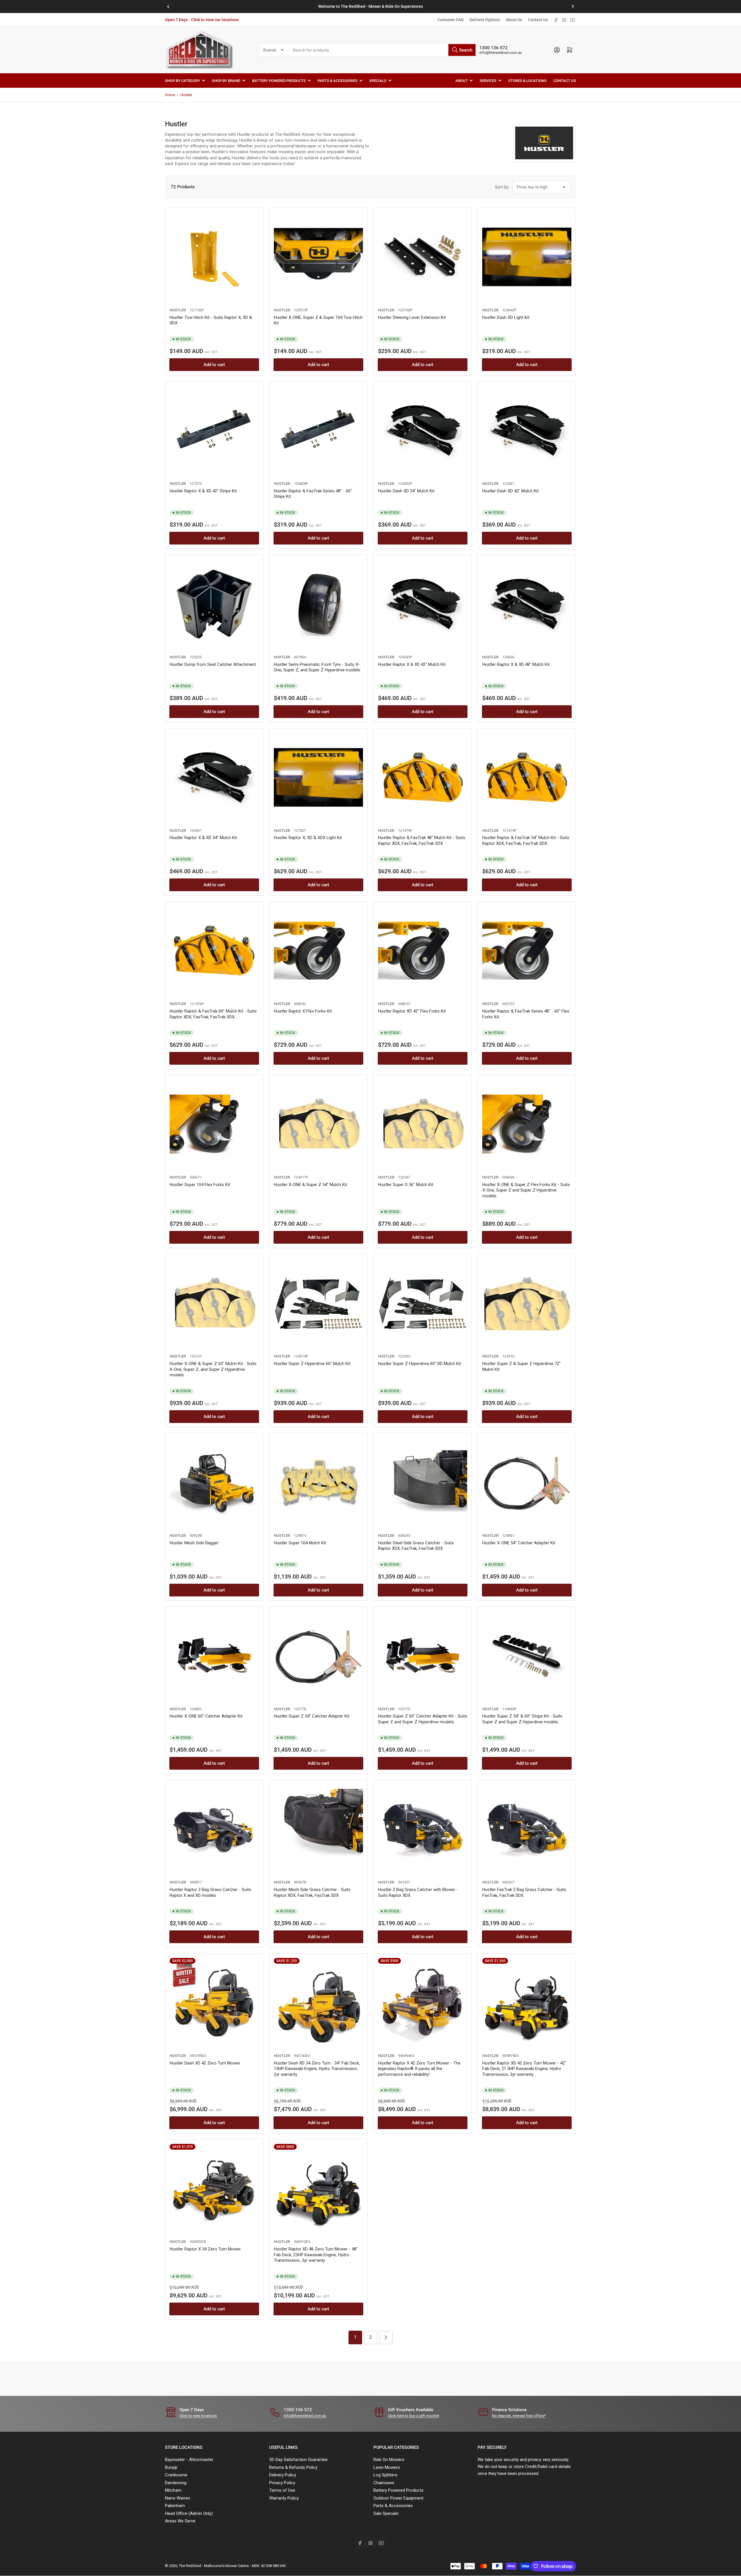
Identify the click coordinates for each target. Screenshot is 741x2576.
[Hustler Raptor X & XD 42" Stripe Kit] (214, 430)
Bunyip (171, 2467)
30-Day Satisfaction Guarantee (298, 2460)
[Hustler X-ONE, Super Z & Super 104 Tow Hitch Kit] (318, 257)
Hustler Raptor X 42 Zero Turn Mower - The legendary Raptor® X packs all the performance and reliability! (419, 2069)
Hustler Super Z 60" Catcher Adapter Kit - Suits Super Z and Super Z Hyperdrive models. (423, 1719)
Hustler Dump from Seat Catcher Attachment (213, 664)
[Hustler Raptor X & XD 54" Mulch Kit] (214, 777)
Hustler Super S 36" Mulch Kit (406, 1185)
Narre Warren (178, 2498)
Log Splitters (385, 2475)
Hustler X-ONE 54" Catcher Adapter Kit (519, 1543)
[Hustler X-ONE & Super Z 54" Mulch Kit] (318, 1124)
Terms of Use (282, 2490)
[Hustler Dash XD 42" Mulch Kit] (527, 430)
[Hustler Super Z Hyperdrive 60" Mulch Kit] (318, 1303)
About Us (514, 20)
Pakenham (175, 2506)
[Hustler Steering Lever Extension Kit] (423, 257)
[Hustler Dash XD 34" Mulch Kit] (423, 430)
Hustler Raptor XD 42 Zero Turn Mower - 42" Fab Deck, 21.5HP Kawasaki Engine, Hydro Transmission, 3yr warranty (524, 2069)
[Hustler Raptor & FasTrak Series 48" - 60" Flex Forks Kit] (527, 951)
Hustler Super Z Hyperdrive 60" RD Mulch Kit (420, 1364)
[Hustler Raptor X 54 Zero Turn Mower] (214, 2188)
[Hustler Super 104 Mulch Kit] (318, 1482)
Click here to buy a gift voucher (413, 2416)
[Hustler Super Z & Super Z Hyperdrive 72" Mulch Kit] (527, 1303)
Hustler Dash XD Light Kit (506, 317)
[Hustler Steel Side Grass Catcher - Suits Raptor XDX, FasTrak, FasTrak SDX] (423, 1482)
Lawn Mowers (387, 2467)
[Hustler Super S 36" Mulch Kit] (423, 1124)
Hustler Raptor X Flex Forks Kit (303, 1011)
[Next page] (386, 2337)
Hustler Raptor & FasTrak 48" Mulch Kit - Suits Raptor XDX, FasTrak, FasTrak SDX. (422, 841)
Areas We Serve (180, 2521)
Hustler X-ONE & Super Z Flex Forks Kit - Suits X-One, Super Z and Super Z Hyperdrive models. (526, 1190)
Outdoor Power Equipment (398, 2498)
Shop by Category (183, 80)
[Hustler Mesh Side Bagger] (214, 1482)
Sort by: (502, 187)
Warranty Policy (284, 2498)
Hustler (186, 95)
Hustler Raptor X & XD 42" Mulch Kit (412, 664)
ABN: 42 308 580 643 (269, 2566)
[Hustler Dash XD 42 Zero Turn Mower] (214, 2003)
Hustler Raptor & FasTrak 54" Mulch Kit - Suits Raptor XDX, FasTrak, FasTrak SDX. (526, 841)
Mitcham (173, 2490)
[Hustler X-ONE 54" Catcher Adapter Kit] (527, 1482)
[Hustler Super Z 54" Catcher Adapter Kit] (318, 1656)
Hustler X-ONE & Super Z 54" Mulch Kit (310, 1185)
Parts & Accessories (338, 80)
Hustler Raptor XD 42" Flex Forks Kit (412, 1011)
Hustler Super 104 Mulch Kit (300, 1543)
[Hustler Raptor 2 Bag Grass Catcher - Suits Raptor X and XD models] (214, 1829)
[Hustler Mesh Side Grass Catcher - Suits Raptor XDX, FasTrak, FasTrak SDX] (318, 1829)
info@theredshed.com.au (501, 53)
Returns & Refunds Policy (293, 2467)
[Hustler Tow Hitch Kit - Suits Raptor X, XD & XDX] (214, 257)
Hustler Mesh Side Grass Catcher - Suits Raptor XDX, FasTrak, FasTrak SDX (312, 1892)
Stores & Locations (527, 80)
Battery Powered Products (279, 80)
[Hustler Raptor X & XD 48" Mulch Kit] (527, 604)
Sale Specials (386, 2513)
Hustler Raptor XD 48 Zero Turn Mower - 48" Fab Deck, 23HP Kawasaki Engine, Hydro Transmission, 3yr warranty (316, 2255)
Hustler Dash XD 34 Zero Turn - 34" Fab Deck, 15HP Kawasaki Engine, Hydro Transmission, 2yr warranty (317, 2069)
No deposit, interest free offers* (519, 2416)
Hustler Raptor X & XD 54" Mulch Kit (203, 838)
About (462, 80)
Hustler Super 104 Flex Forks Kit (200, 1185)
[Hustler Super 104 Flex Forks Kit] (214, 1124)
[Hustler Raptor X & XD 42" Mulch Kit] (423, 604)
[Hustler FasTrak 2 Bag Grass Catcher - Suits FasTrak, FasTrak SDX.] (527, 1829)
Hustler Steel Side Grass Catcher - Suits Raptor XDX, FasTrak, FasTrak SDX (416, 1546)
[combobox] (382, 50)
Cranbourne (176, 2475)
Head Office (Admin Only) (189, 2513)
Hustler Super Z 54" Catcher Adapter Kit (312, 1716)
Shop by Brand (226, 80)
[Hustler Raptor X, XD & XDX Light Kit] (318, 777)
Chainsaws (384, 2483)
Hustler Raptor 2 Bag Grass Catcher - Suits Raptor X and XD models (210, 1892)
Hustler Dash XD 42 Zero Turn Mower (205, 2063)
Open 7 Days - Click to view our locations (202, 20)
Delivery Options (485, 20)
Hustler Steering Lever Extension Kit (412, 317)
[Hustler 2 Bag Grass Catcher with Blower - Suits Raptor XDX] (423, 1829)
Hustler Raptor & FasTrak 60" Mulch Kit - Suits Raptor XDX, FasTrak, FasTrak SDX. (213, 1014)
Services (488, 80)
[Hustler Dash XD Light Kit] (527, 257)
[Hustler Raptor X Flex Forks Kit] (318, 951)
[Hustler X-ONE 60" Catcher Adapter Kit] (214, 1656)
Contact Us (538, 20)
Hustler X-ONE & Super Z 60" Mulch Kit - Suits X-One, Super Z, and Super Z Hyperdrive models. (213, 1369)
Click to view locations (198, 2416)
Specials (378, 80)
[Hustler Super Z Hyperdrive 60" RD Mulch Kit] (423, 1303)
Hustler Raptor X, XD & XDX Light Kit (308, 838)
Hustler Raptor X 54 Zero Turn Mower (205, 2249)
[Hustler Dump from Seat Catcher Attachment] (214, 604)
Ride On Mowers (389, 2460)
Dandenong (176, 2483)
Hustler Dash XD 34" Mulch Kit (406, 491)
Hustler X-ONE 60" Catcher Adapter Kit (206, 1716)
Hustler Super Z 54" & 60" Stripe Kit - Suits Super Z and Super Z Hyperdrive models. (522, 1719)
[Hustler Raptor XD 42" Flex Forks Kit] (423, 951)
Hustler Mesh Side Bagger (194, 1543)
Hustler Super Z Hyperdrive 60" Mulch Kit (312, 1364)
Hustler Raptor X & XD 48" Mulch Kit (516, 664)
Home (170, 95)
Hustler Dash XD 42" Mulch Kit (510, 491)
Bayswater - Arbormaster (189, 2460)
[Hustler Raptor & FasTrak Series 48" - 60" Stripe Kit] (318, 430)
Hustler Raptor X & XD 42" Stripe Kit (203, 491)
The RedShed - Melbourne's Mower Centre (214, 2566)
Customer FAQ (451, 20)
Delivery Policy (283, 2475)
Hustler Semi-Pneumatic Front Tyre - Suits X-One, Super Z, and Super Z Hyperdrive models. (317, 667)
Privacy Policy (282, 2483)
